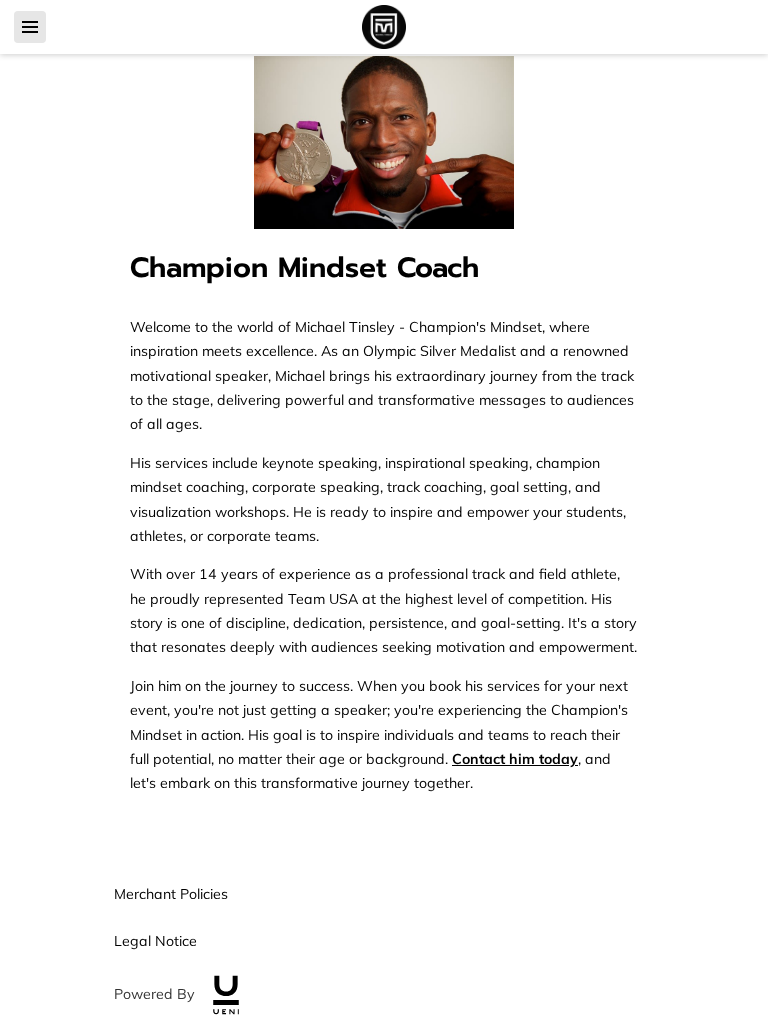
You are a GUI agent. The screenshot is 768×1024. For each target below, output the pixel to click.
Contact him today (515, 759)
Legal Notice (155, 941)
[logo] (226, 995)
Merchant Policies (171, 894)
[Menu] (30, 27)
